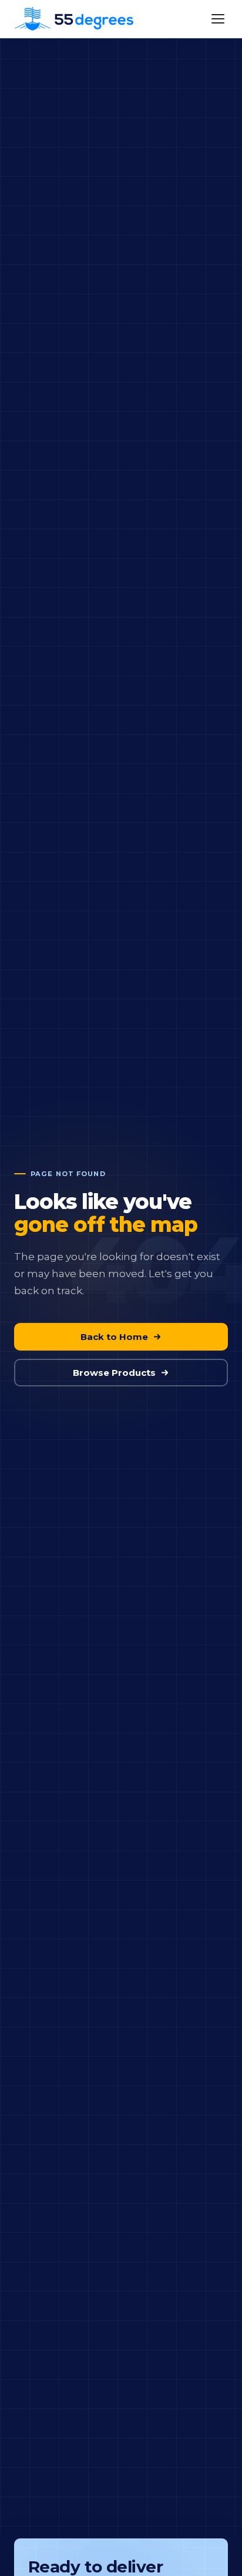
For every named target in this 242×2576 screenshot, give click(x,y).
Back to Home (114, 1337)
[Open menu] (218, 19)
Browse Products (114, 1373)
